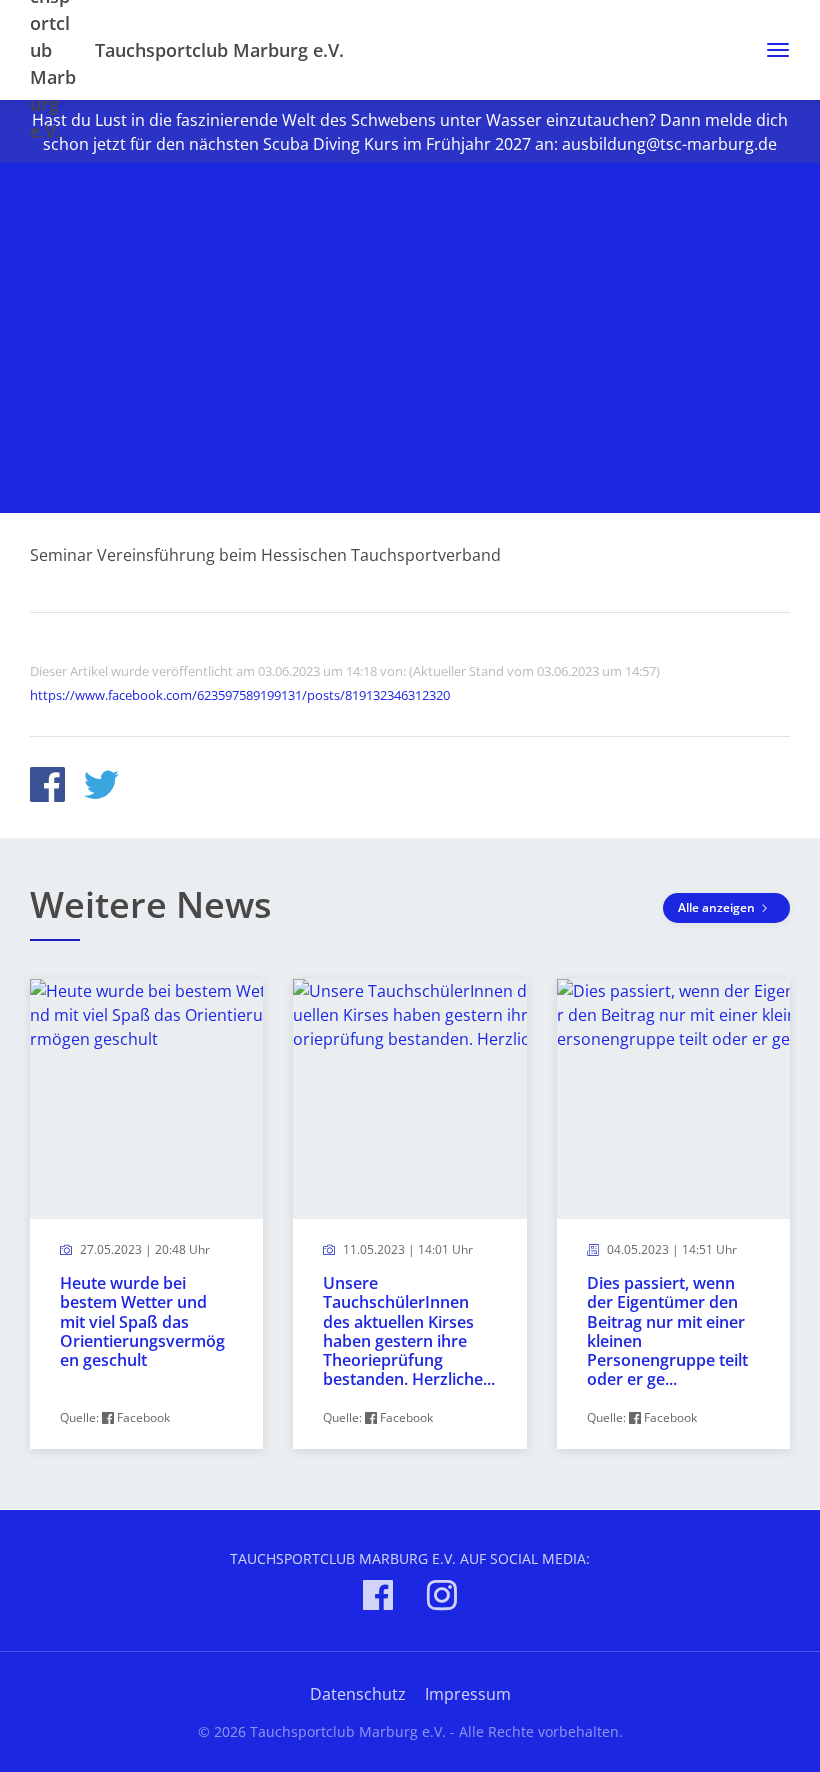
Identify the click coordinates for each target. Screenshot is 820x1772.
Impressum (468, 1694)
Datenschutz (358, 1694)
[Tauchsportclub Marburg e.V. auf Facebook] (378, 1598)
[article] (146, 1214)
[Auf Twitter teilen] (101, 787)
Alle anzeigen (718, 907)
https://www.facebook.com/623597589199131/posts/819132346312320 (240, 695)
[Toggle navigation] (770, 50)
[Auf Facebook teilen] (47, 787)
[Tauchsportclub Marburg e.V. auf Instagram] (442, 1598)
